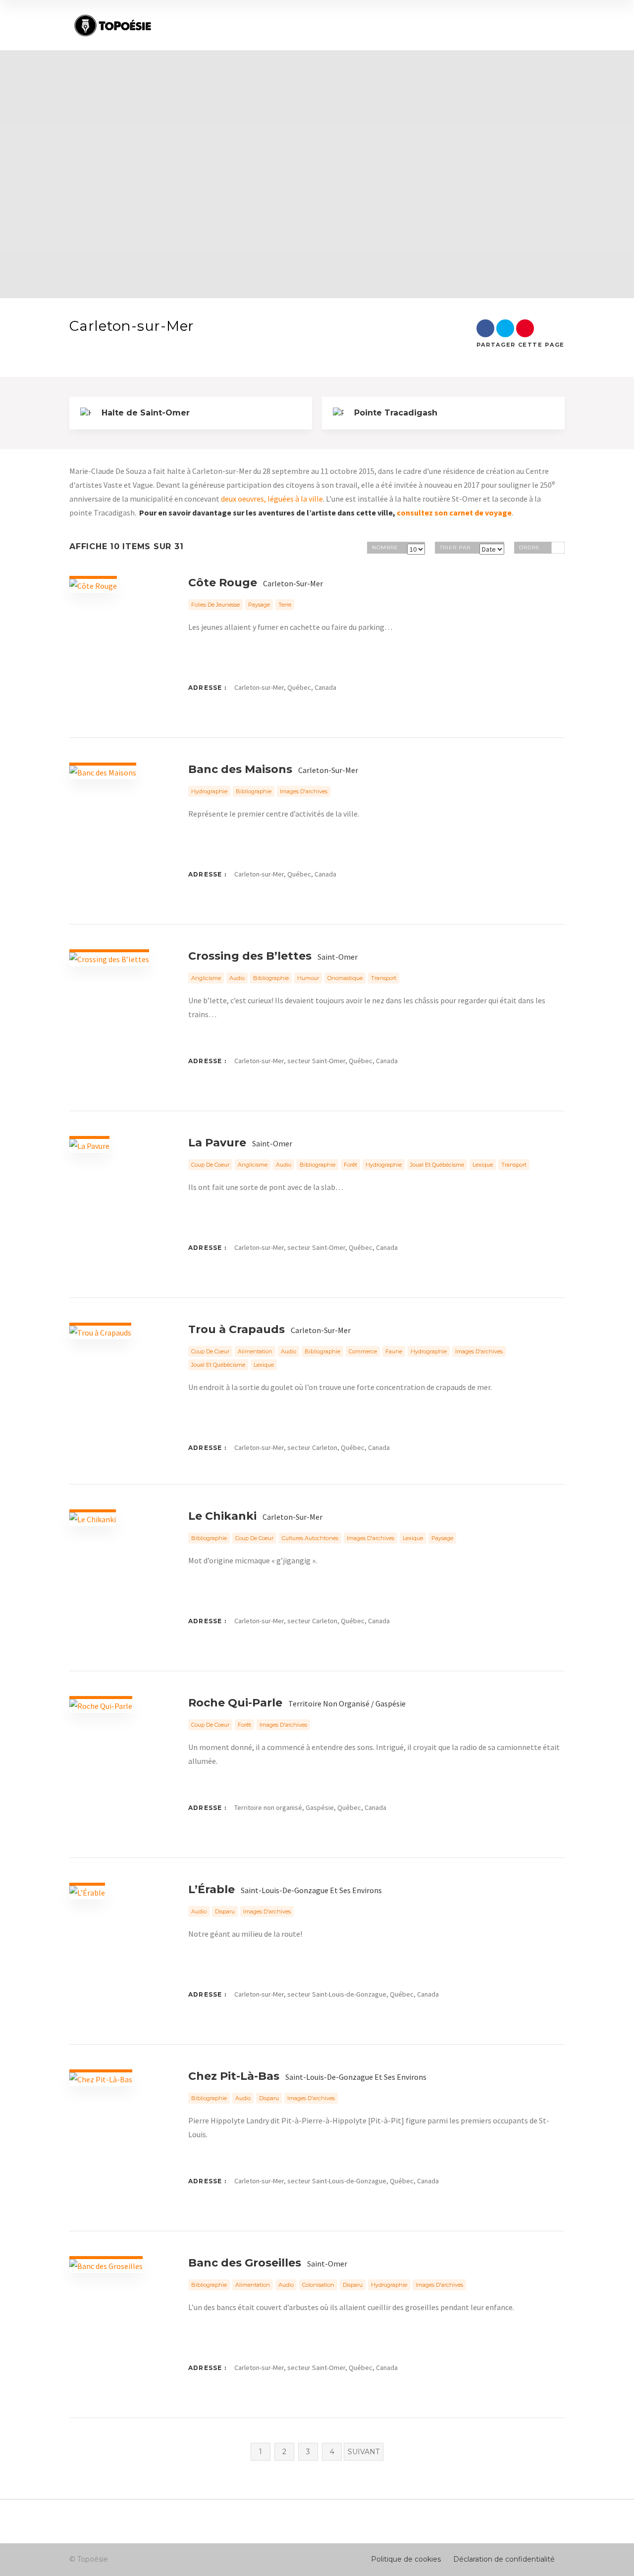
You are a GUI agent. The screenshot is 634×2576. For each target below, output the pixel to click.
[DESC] (558, 548)
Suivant (364, 2452)
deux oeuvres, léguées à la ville (272, 499)
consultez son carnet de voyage (454, 513)
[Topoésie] (113, 26)
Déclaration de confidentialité (504, 2559)
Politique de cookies (406, 2559)
